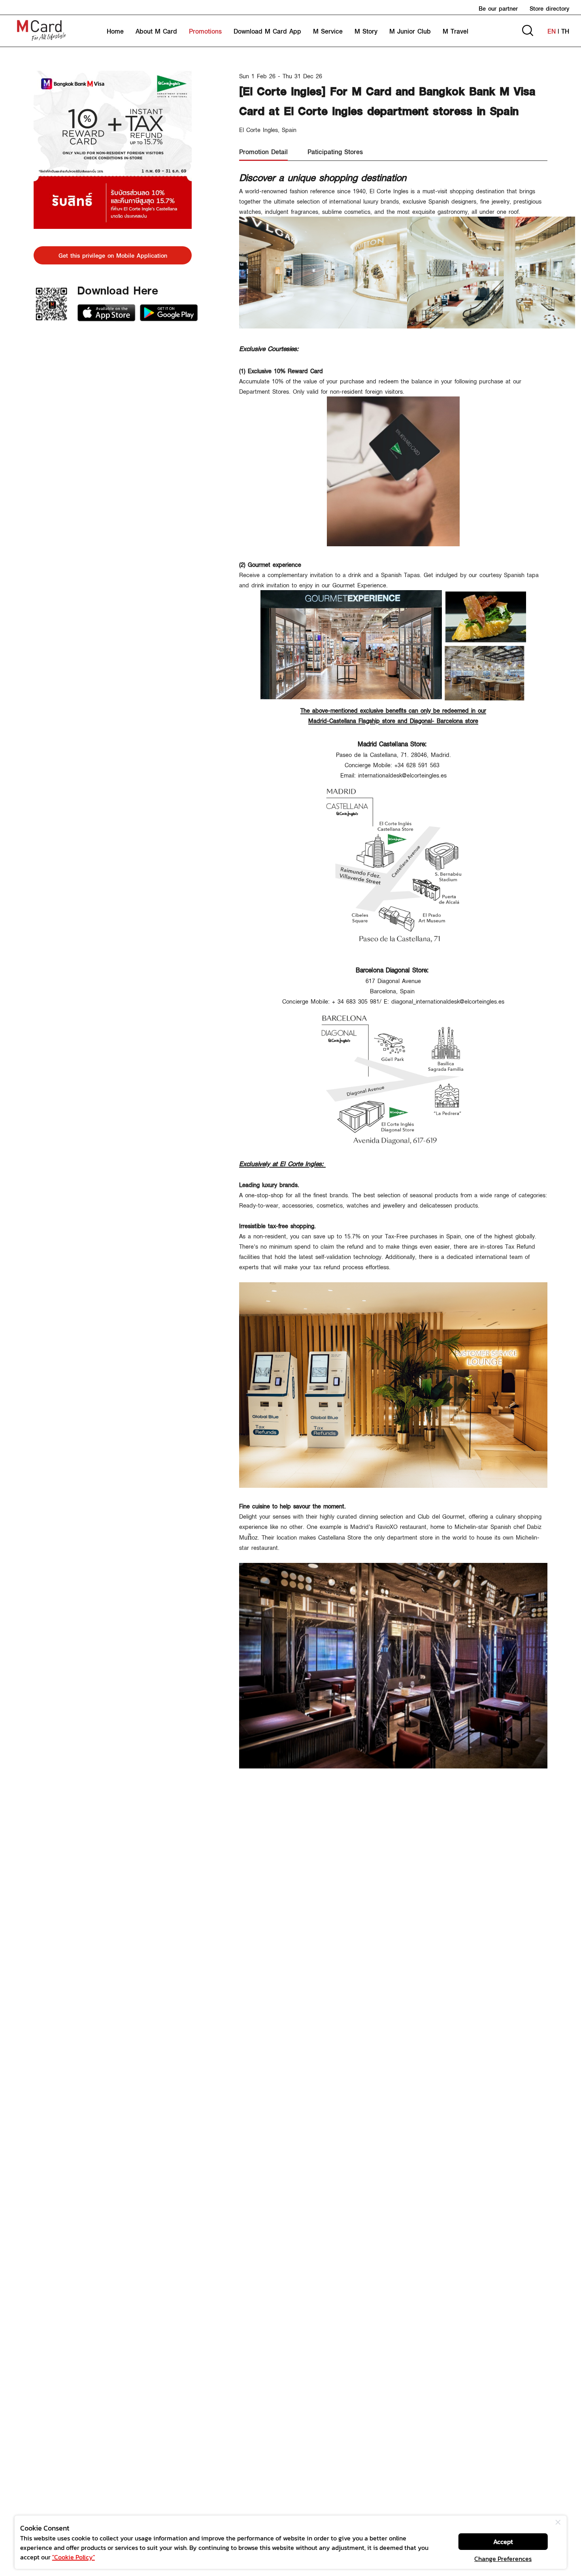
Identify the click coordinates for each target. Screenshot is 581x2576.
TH (565, 31)
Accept (503, 2542)
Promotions (205, 31)
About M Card (156, 31)
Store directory (549, 8)
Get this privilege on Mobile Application (113, 255)
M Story (366, 31)
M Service (328, 31)
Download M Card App (267, 31)
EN (552, 31)
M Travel (456, 31)
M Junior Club (410, 31)
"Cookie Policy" (74, 2557)
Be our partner (498, 8)
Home (115, 31)
